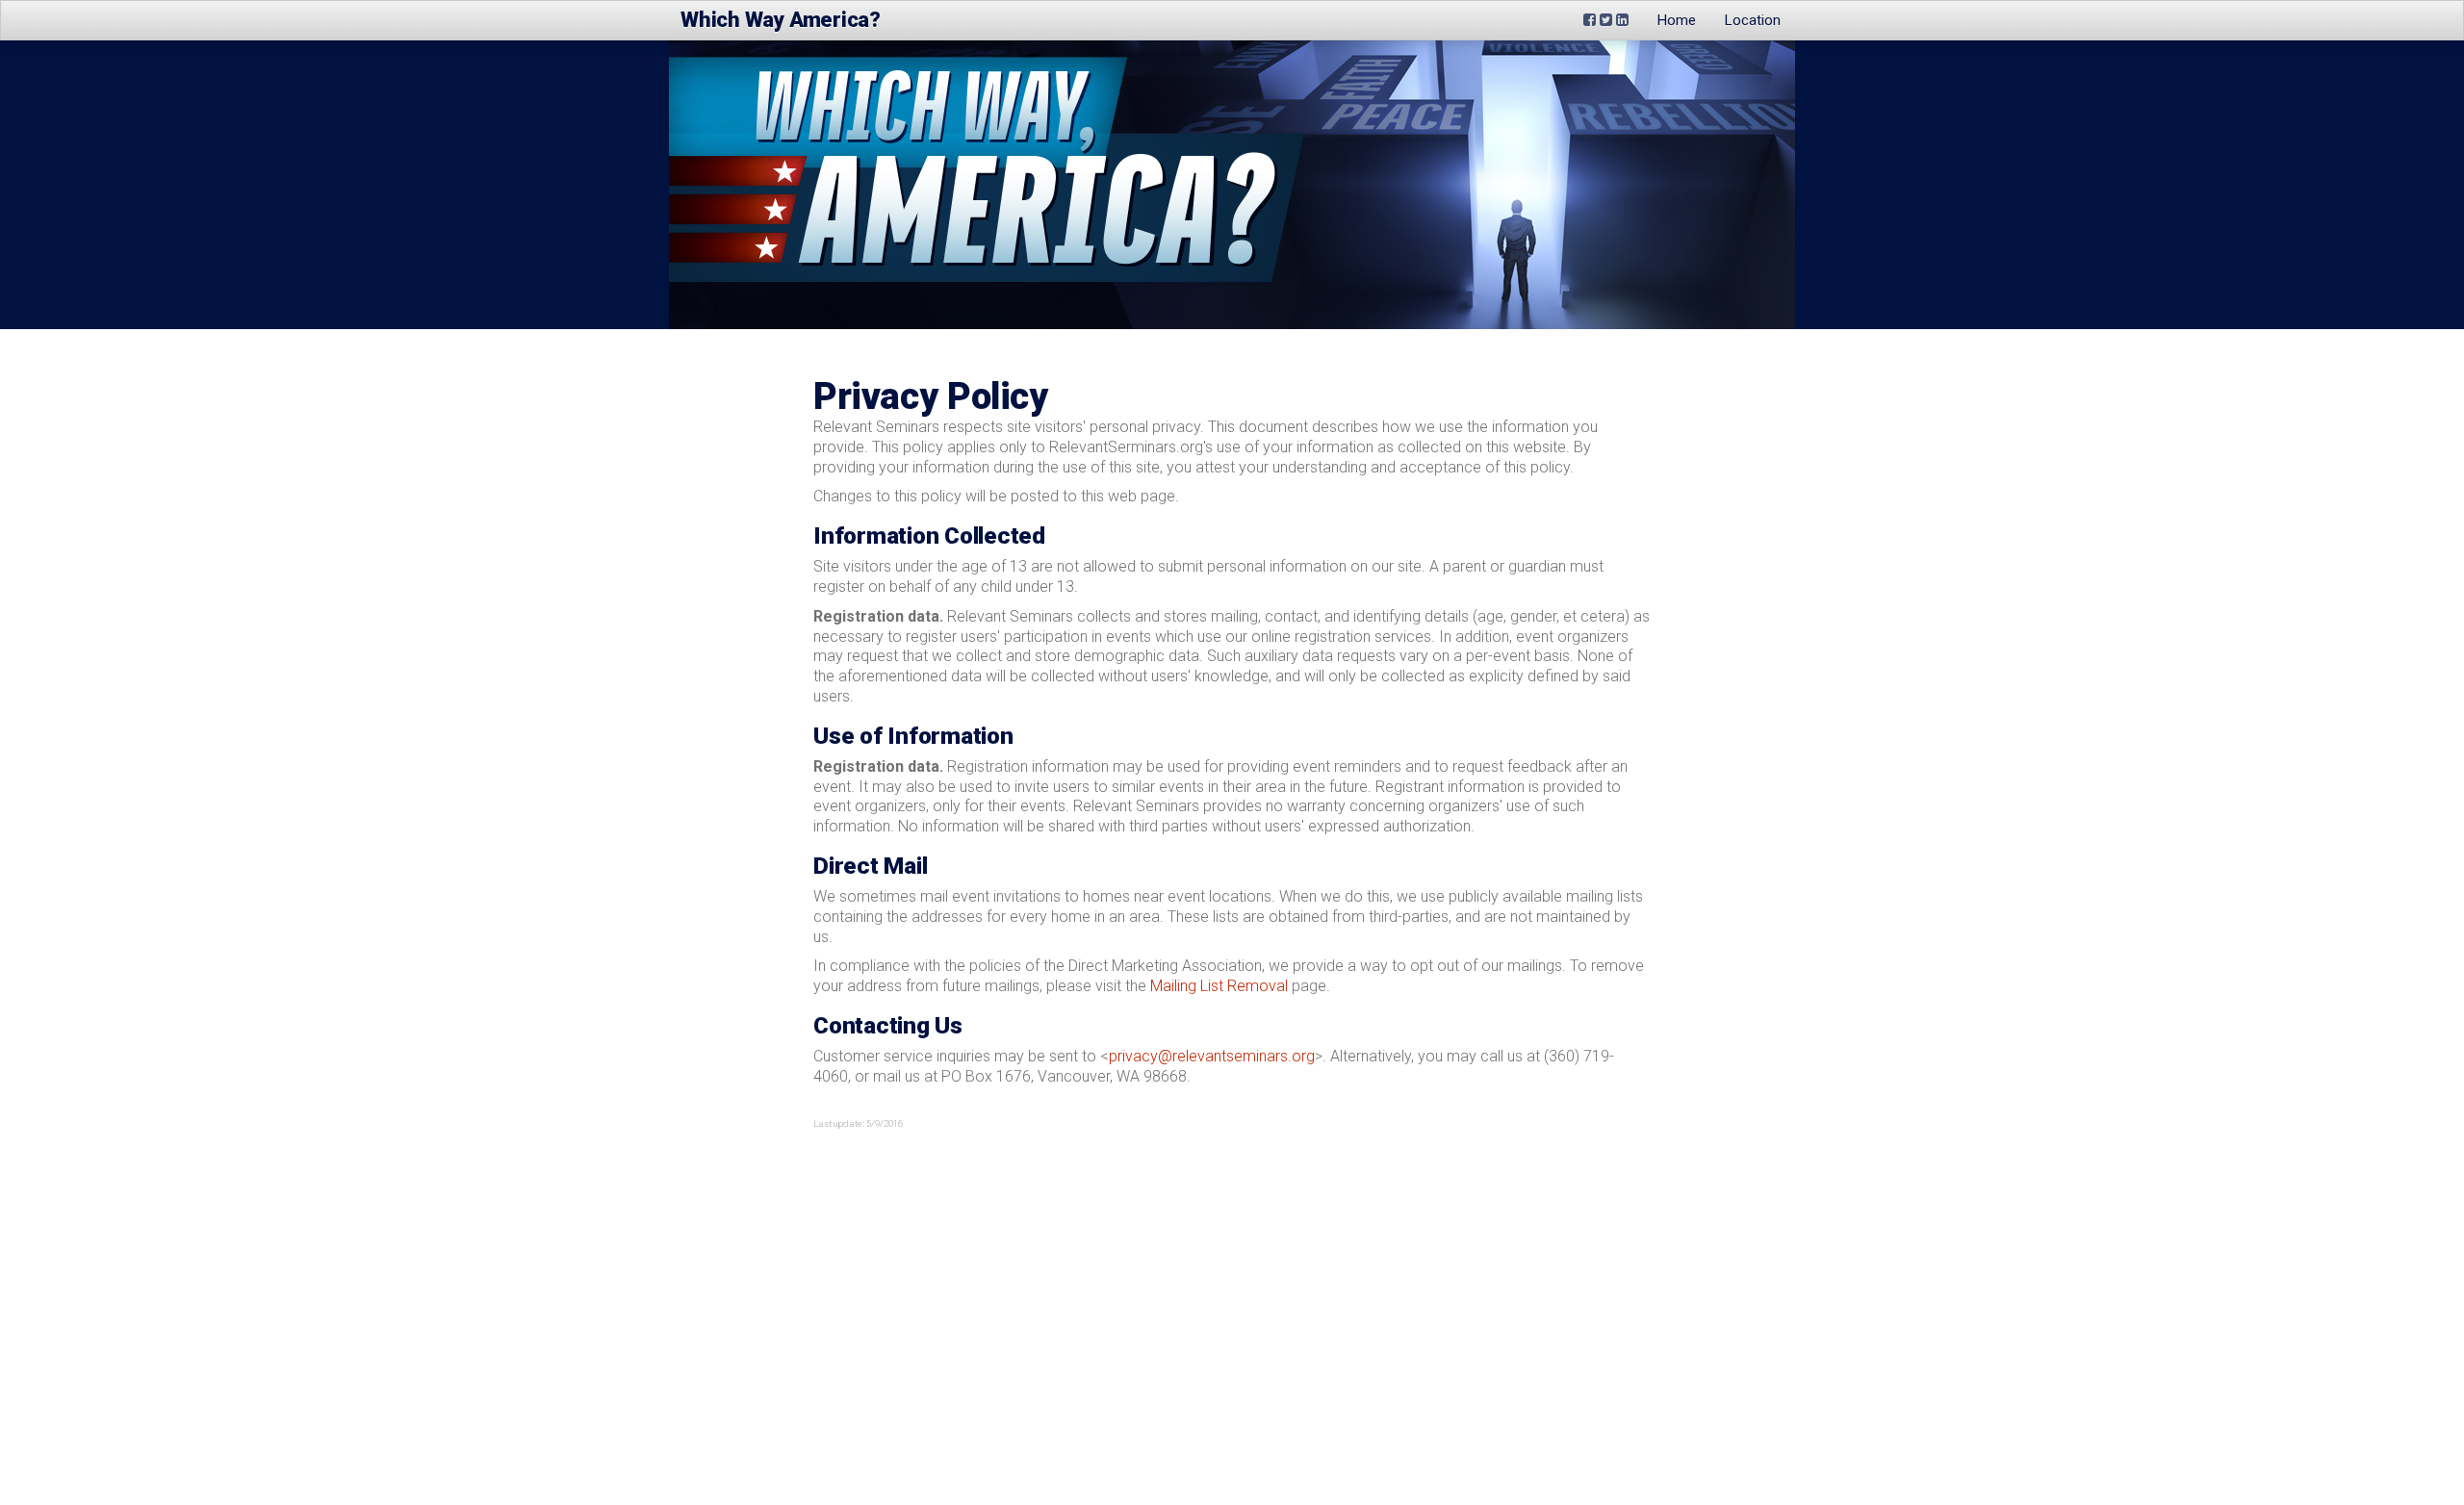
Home (1677, 20)
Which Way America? (781, 20)
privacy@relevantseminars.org (1212, 1056)
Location (1753, 20)
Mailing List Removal (1219, 986)
